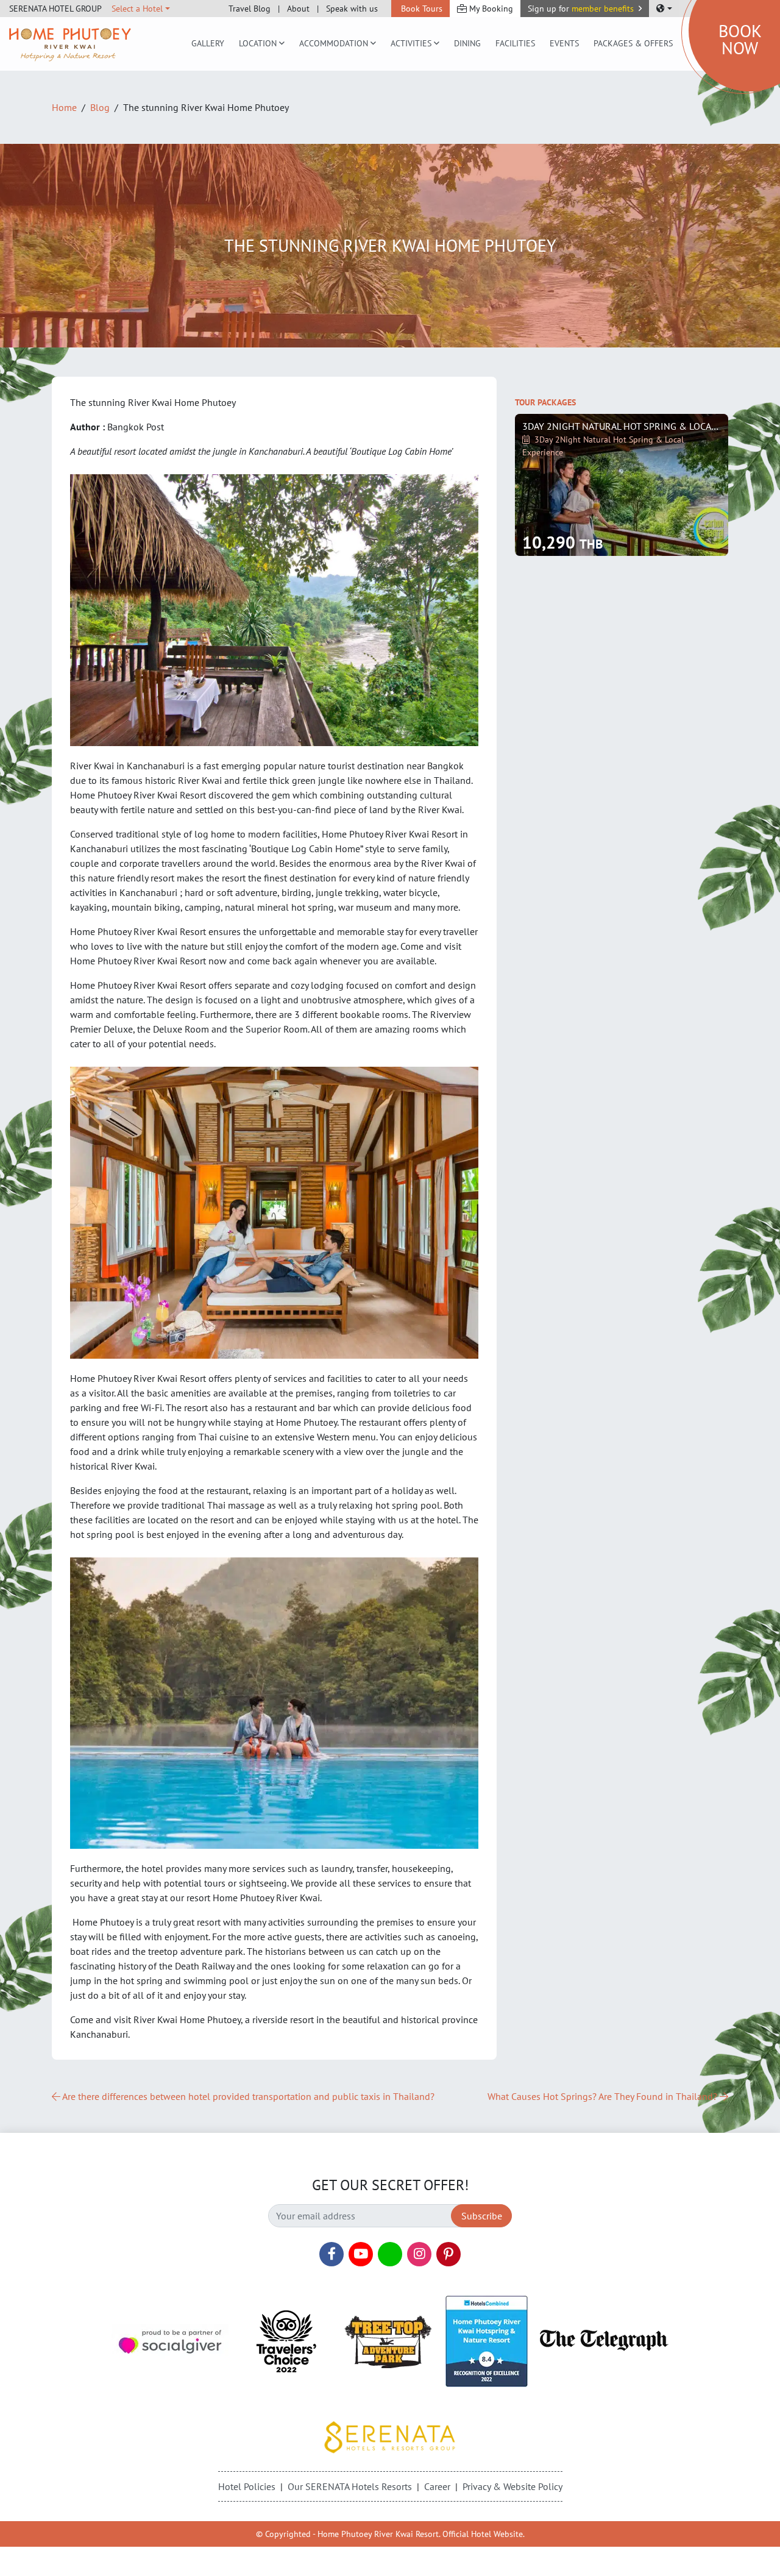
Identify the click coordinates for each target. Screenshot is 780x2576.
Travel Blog (250, 9)
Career (437, 2486)
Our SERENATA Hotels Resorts (350, 2486)
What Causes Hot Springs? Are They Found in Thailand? (604, 2096)
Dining (467, 43)
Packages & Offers (633, 43)
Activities (411, 43)
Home (64, 107)
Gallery (208, 43)
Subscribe (482, 2216)
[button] (585, 9)
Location (258, 43)
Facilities (515, 43)
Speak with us (352, 9)
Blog (100, 107)
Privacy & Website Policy (512, 2486)
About (298, 9)
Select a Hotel (137, 9)
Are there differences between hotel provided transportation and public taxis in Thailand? (247, 2096)
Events (564, 43)
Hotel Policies (247, 2486)
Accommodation (334, 43)
